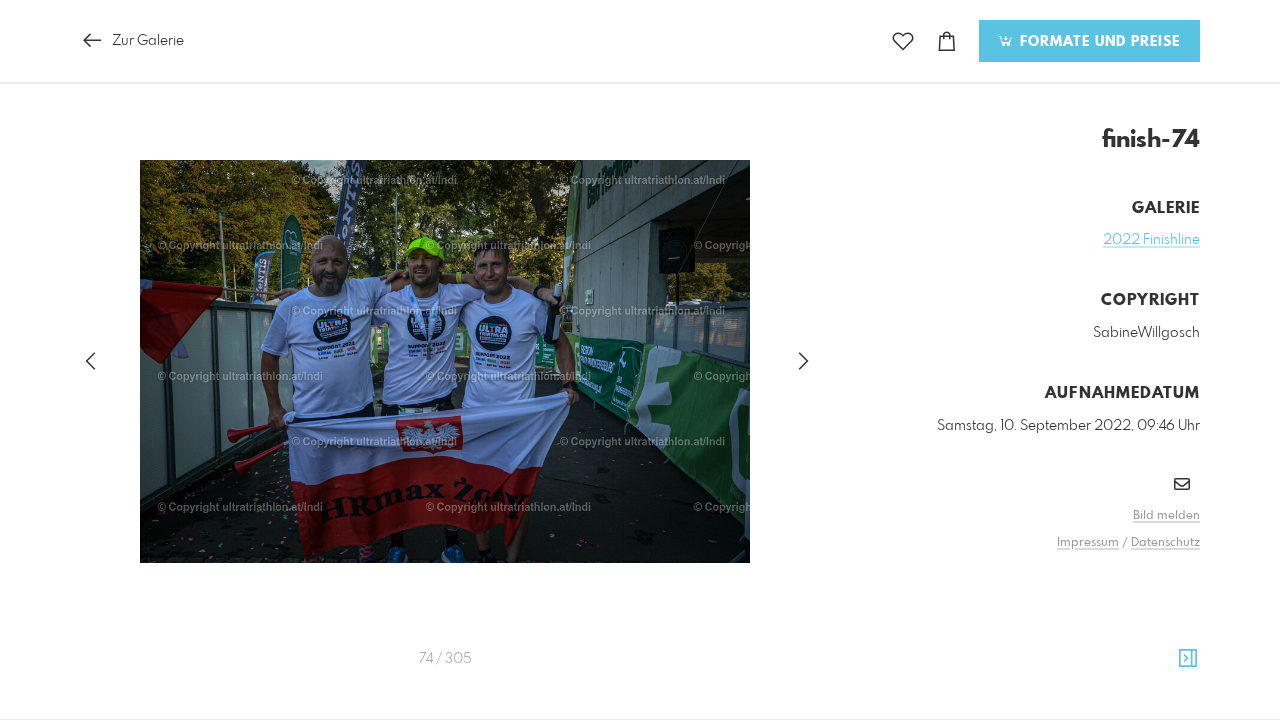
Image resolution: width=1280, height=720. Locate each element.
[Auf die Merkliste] (903, 41)
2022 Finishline (1151, 240)
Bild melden (1166, 516)
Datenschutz (1165, 543)
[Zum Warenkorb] (947, 41)
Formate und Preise (1097, 42)
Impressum (1088, 543)
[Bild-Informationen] (1188, 659)
